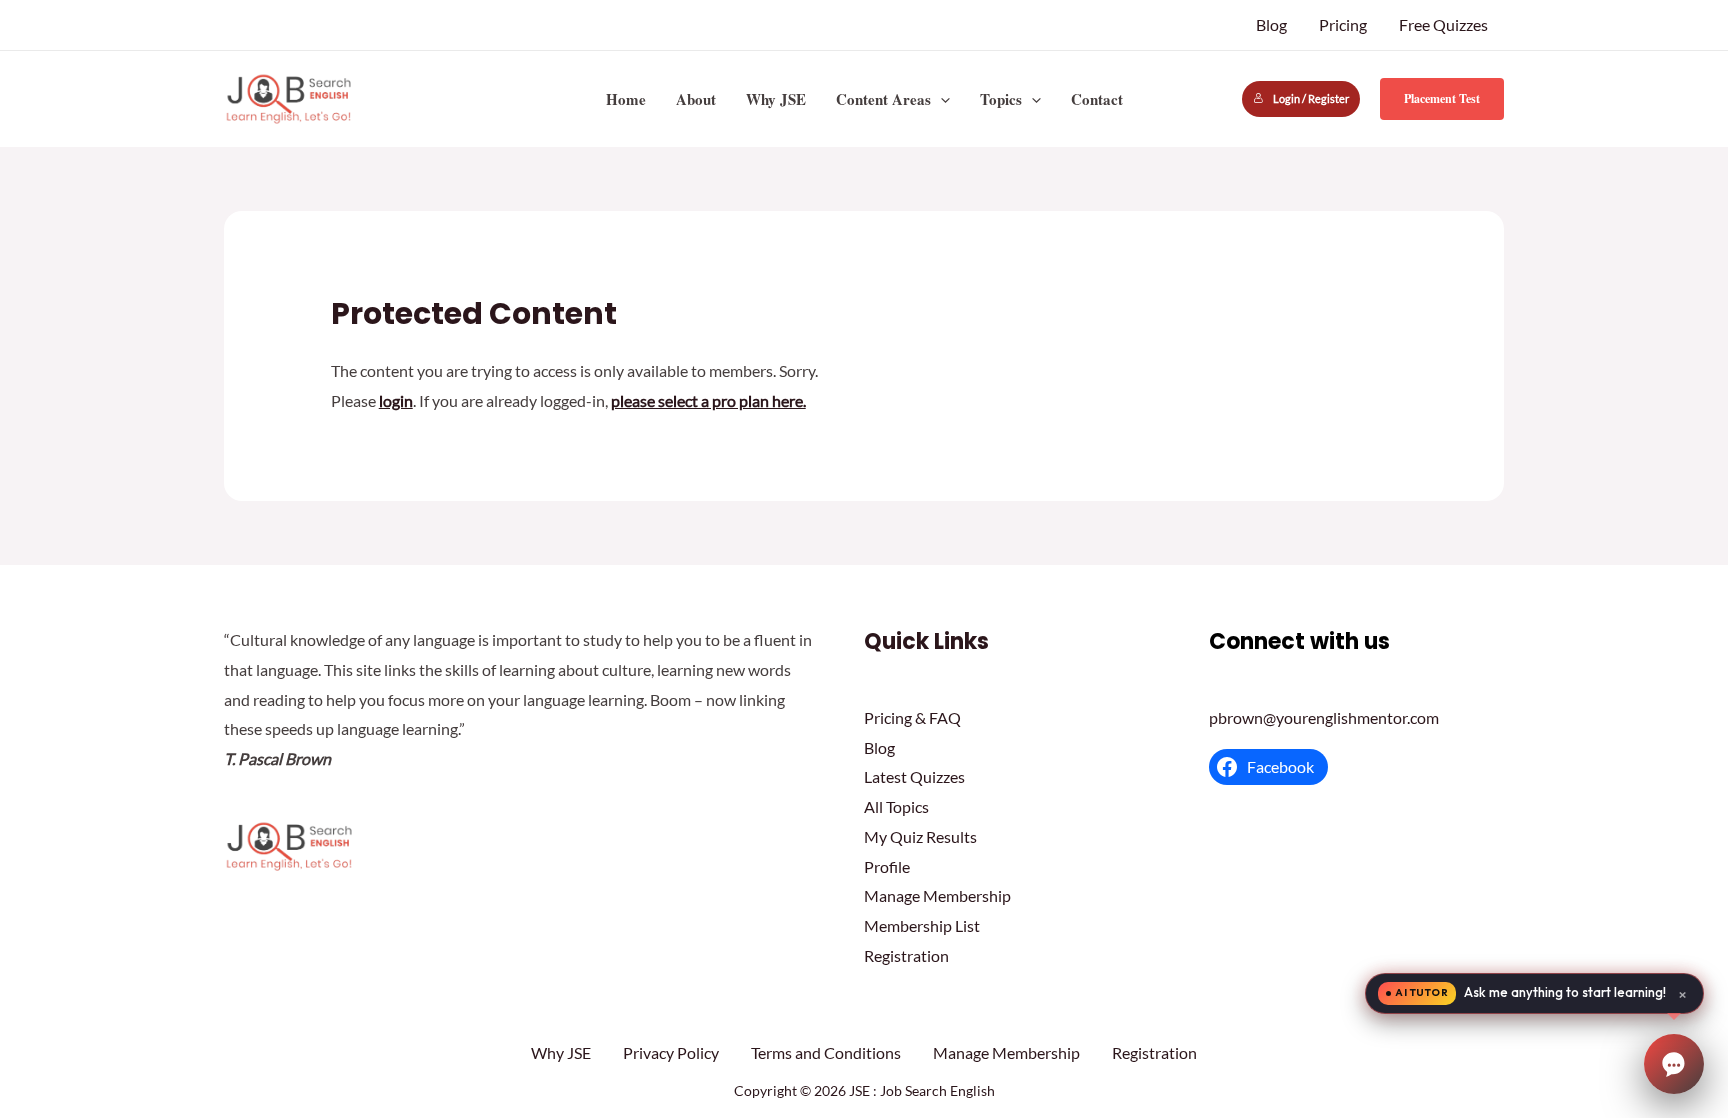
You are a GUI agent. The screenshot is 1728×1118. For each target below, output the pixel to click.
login (396, 400)
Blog (1271, 24)
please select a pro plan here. (708, 400)
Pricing (1343, 24)
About (696, 99)
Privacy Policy (671, 1052)
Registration (906, 955)
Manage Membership (937, 895)
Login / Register (1311, 98)
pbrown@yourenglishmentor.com (1324, 717)
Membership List (922, 925)
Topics (1001, 99)
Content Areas (883, 99)
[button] (940, 99)
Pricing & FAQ (912, 717)
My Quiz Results (920, 836)
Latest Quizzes (914, 776)
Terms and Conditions (826, 1052)
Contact (1097, 99)
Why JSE (776, 99)
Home (626, 99)
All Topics (896, 806)
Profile (887, 866)
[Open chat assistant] (1674, 1064)
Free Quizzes (1443, 24)
